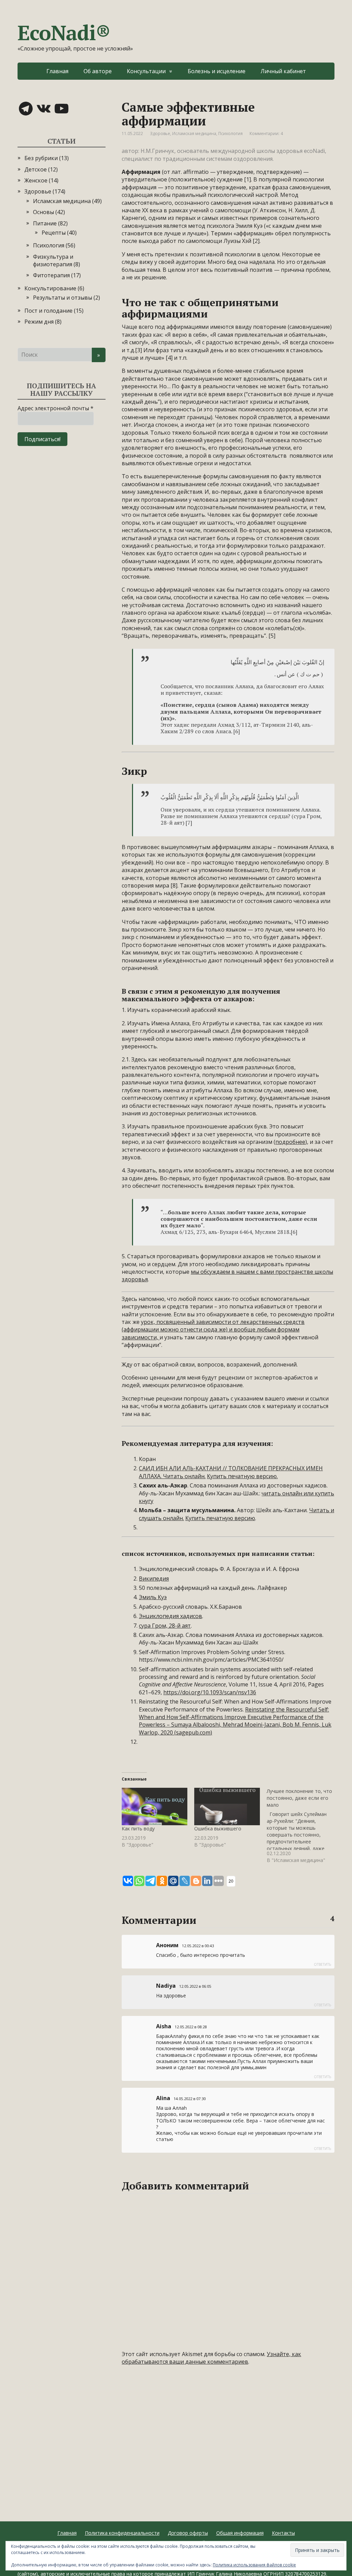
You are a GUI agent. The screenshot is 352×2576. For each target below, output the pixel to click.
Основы (43, 212)
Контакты (283, 2533)
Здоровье (160, 133)
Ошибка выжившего (218, 1828)
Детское (36, 169)
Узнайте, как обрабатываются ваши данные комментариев (211, 2358)
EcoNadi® (64, 33)
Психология (230, 133)
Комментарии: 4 (266, 133)
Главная (57, 71)
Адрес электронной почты (56, 408)
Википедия (154, 1579)
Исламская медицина (194, 133)
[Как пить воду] (155, 1806)
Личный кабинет (283, 71)
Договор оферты (188, 2533)
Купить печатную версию (220, 1518)
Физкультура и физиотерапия (53, 260)
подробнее (290, 1142)
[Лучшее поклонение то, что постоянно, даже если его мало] (303, 1826)
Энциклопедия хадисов (170, 1616)
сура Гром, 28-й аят (165, 1626)
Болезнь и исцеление (217, 71)
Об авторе (98, 71)
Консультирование (50, 288)
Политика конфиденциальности (122, 2533)
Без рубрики (41, 158)
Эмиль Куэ (153, 1597)
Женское (36, 180)
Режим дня (39, 322)
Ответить (322, 1964)
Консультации (146, 71)
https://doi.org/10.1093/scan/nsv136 (210, 1692)
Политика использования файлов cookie (254, 2565)
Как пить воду (138, 1828)
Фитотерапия (51, 275)
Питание (45, 223)
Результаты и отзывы (63, 298)
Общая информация (240, 2533)
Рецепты (54, 233)
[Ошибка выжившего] (227, 1806)
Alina (163, 2098)
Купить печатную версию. (242, 1476)
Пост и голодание (48, 311)
